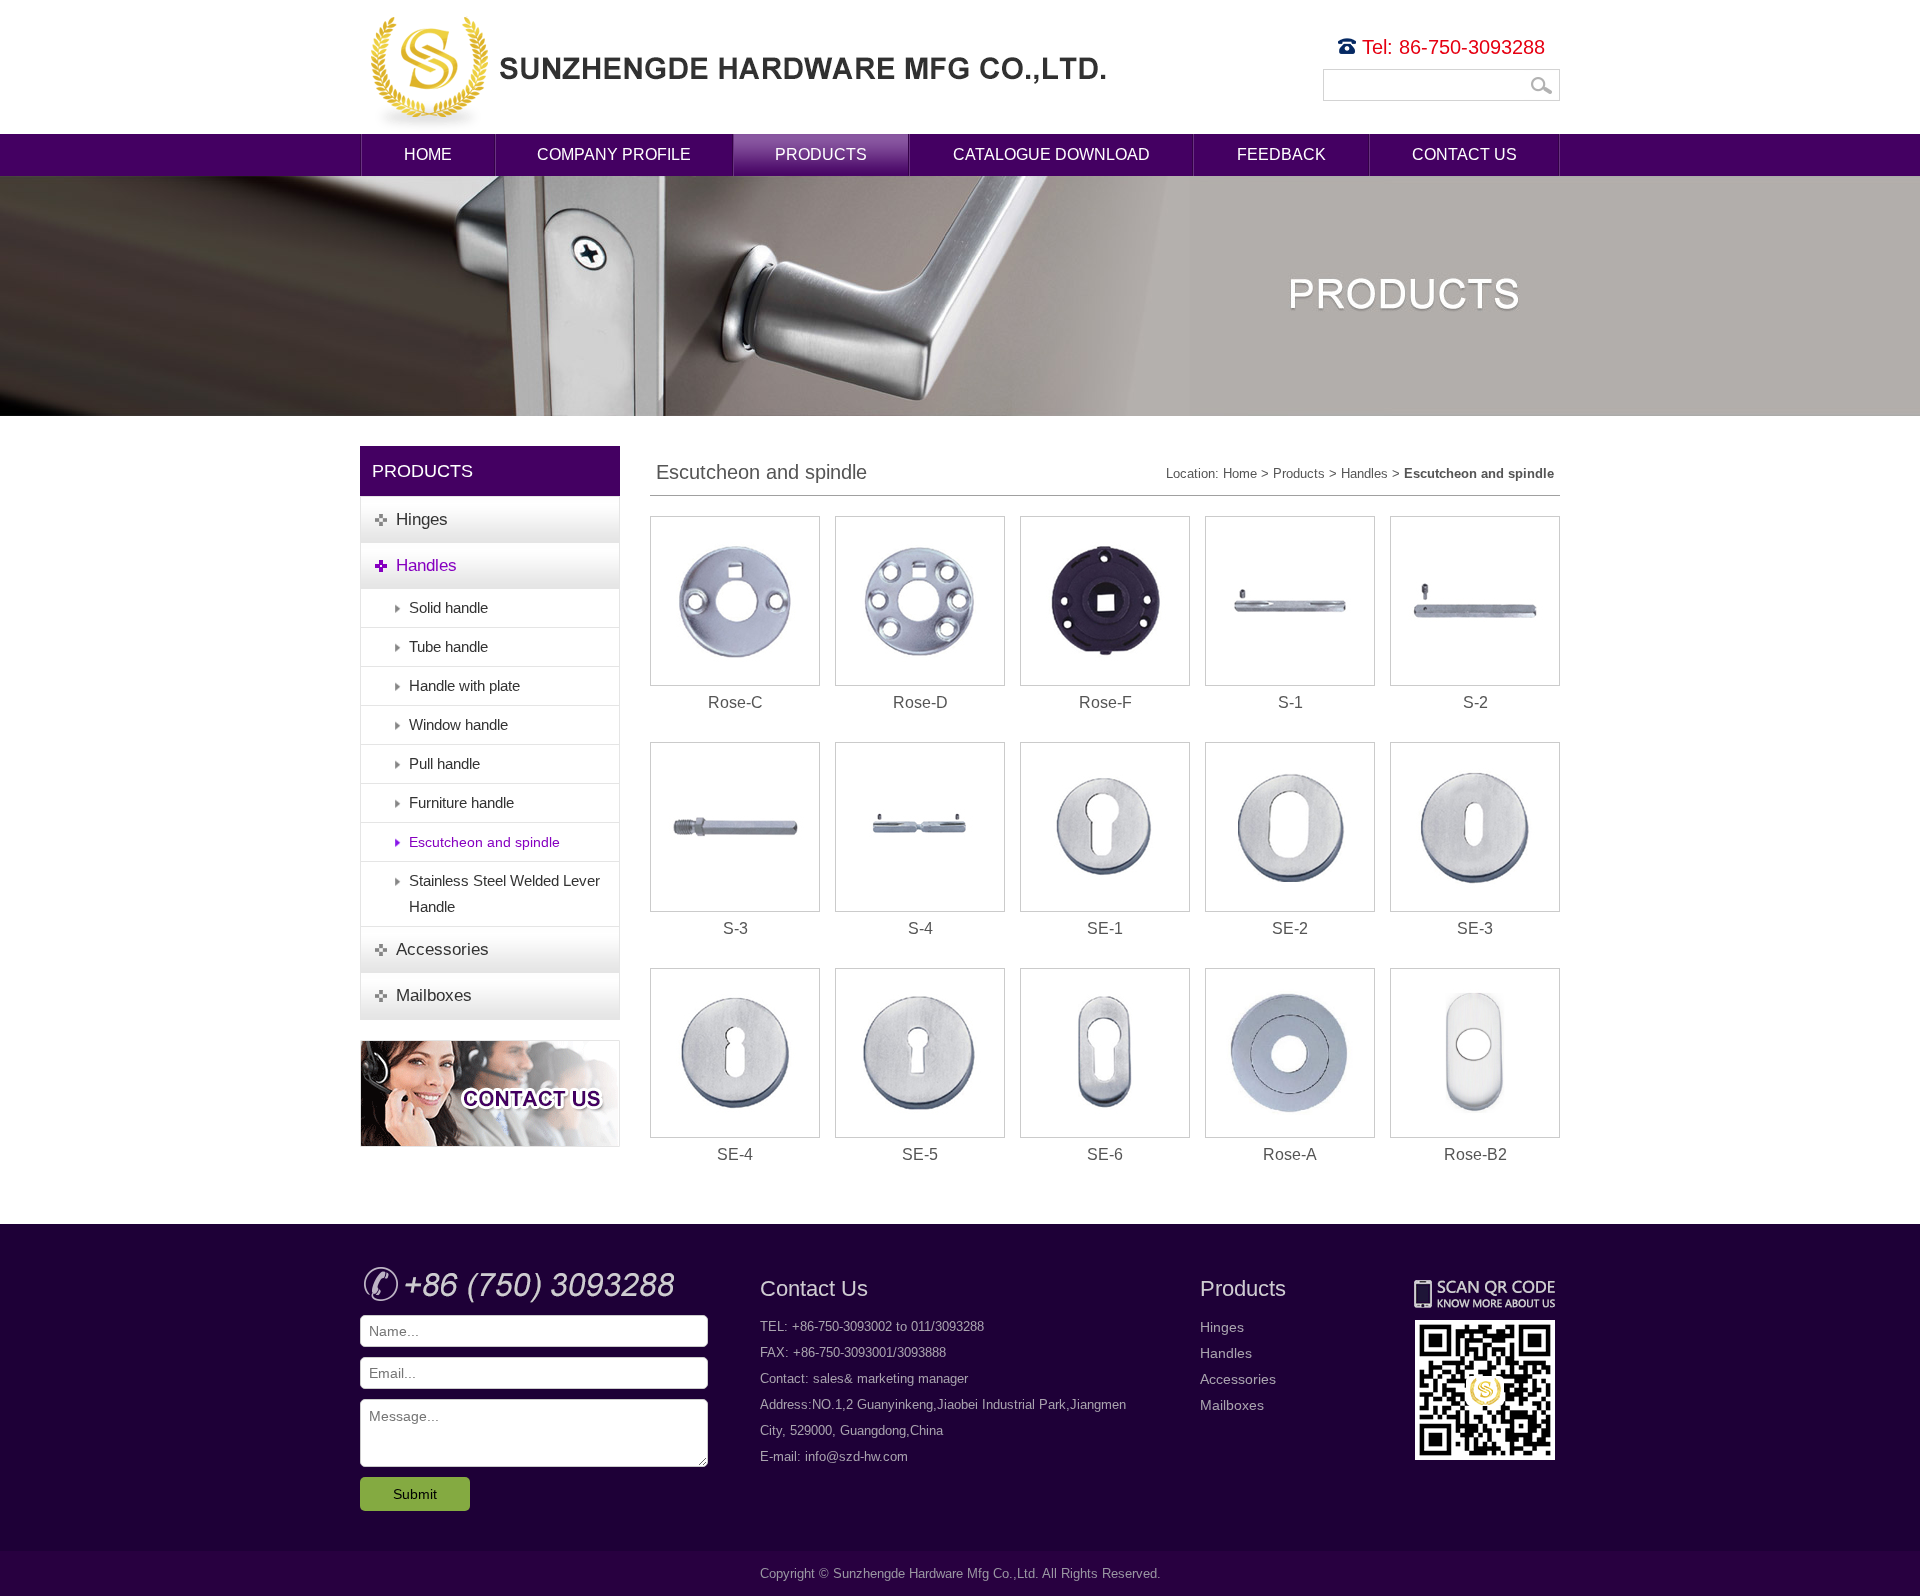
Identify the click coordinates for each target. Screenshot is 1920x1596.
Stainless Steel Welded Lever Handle (504, 893)
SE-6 (1105, 1154)
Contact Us (1464, 154)
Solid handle (448, 607)
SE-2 (1290, 928)
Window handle (458, 724)
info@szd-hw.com (856, 1456)
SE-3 (1475, 928)
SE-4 (735, 1154)
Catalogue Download (1051, 154)
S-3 (735, 928)
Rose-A (1290, 1154)
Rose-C (735, 702)
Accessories (1238, 1379)
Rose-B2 (1475, 1154)
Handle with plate (464, 685)
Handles (1364, 473)
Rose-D (920, 702)
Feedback (1281, 154)
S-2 (1475, 702)
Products (821, 154)
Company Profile (614, 154)
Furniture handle (461, 802)
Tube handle (448, 646)
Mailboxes (1232, 1405)
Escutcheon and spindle (484, 842)
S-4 (920, 928)
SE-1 (1105, 928)
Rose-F (1105, 702)
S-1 (1290, 702)
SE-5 (920, 1154)
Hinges (1222, 1327)
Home (428, 154)
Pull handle (444, 763)
